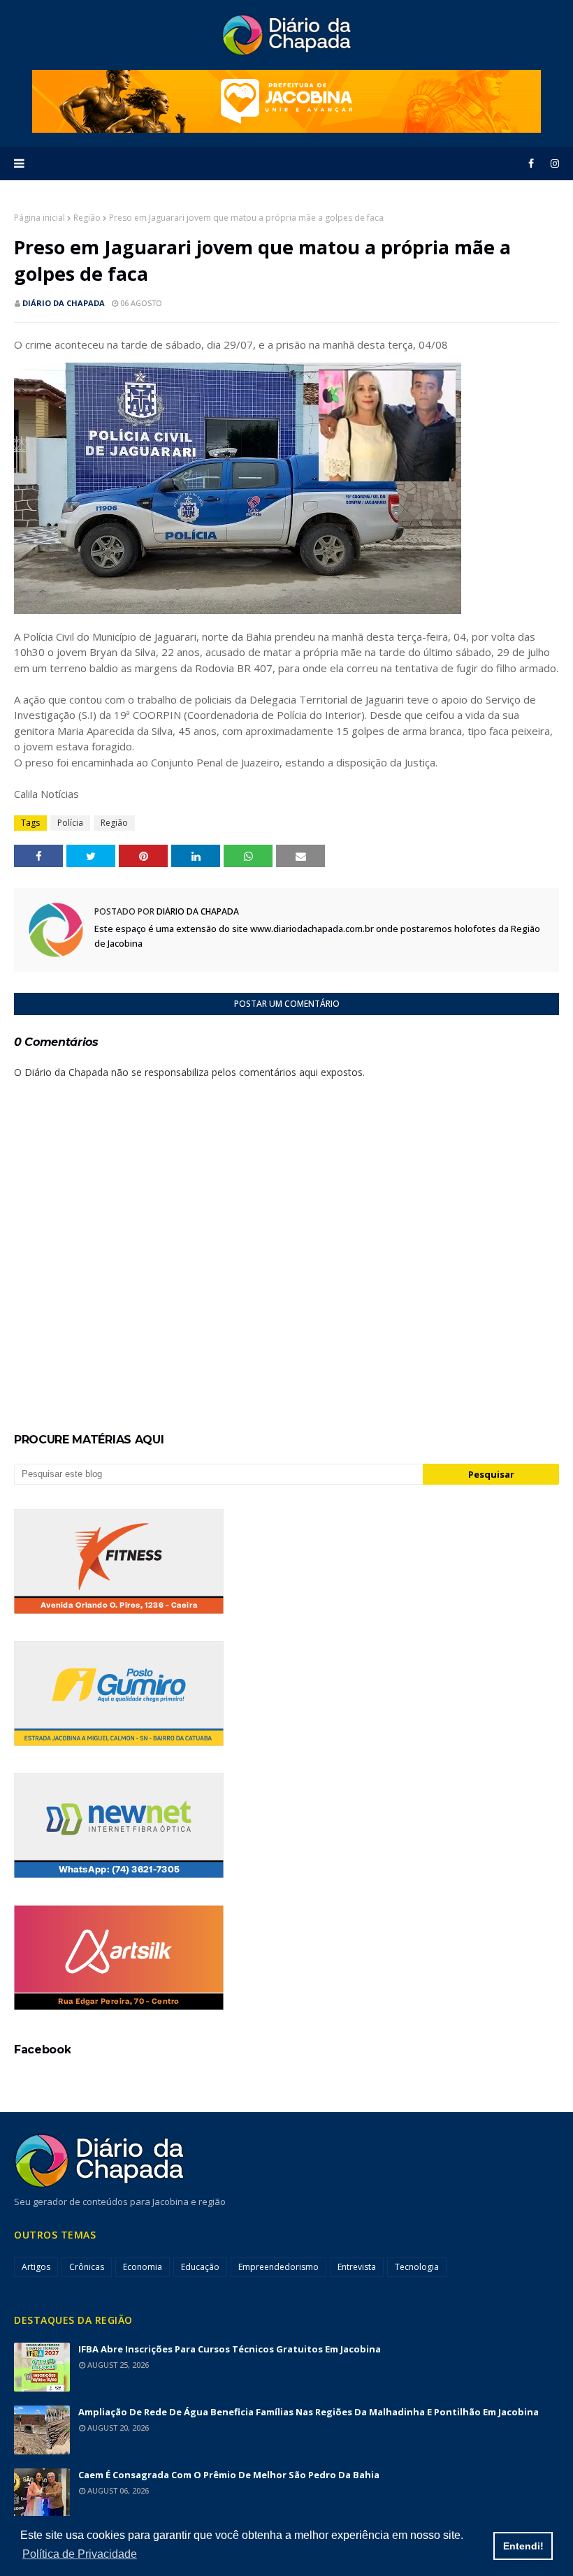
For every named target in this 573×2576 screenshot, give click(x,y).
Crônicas (87, 2267)
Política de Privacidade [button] (80, 2554)
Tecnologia (417, 2267)
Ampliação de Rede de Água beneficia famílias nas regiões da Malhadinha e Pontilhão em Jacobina (309, 2412)
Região (87, 218)
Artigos (36, 2267)
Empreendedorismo (278, 2267)
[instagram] (552, 163)
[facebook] (531, 163)
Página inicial (39, 218)
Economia (143, 2267)
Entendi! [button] (523, 2546)
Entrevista (357, 2267)
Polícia (70, 823)
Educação (200, 2267)
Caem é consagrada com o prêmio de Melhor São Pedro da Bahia (229, 2475)
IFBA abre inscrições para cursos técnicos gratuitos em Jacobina (230, 2349)
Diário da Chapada (64, 303)
